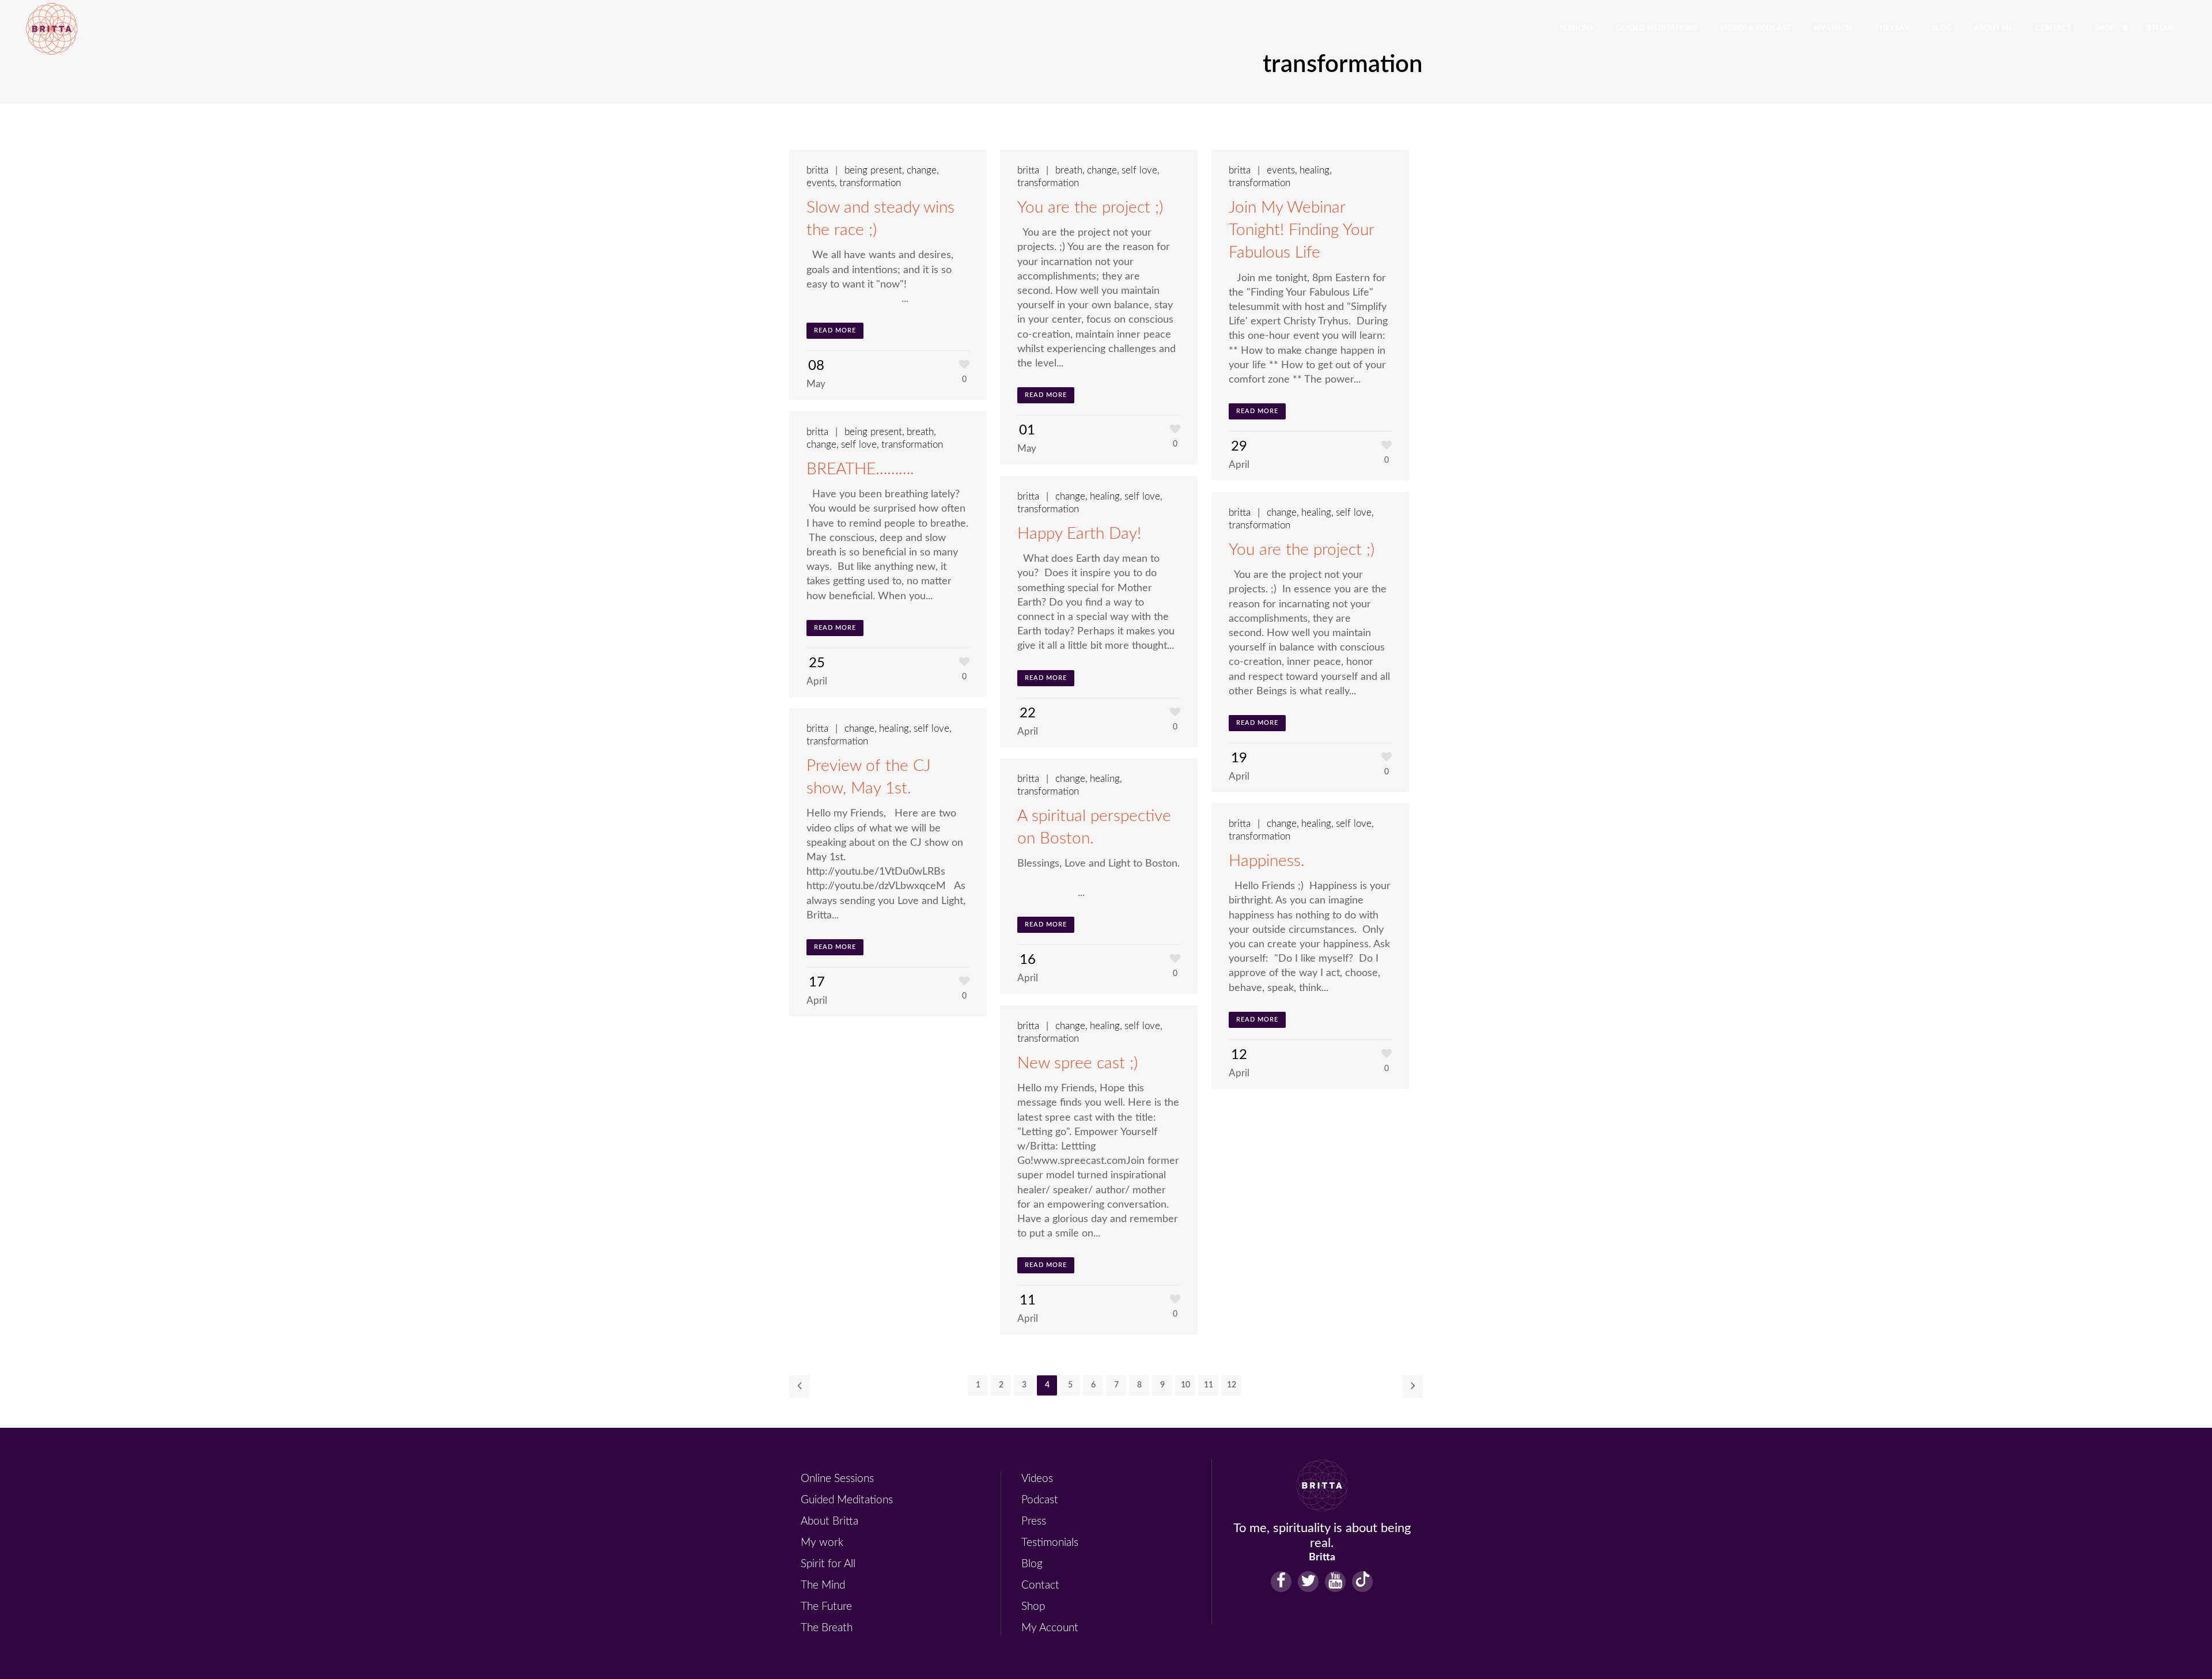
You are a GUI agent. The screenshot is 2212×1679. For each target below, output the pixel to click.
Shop (1033, 1607)
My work (822, 1543)
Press (1034, 1521)
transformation (870, 183)
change (922, 170)
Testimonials (1050, 1543)
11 (1209, 1385)
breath (1069, 170)
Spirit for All (828, 1564)
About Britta (829, 1521)
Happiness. (1267, 861)
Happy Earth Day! (1079, 534)
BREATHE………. (860, 469)
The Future (826, 1607)
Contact (1040, 1585)
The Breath (827, 1628)
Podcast (1040, 1500)
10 (1185, 1385)
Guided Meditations (847, 1500)
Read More (835, 330)
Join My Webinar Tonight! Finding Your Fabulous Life (1301, 230)
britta (817, 170)
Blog (1032, 1564)
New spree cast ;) (1077, 1063)
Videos (1037, 1479)
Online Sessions (837, 1479)
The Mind (823, 1585)
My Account (1050, 1628)
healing (1315, 170)
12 (1232, 1385)
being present (873, 170)
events (821, 183)
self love (1139, 170)
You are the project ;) (1090, 207)
